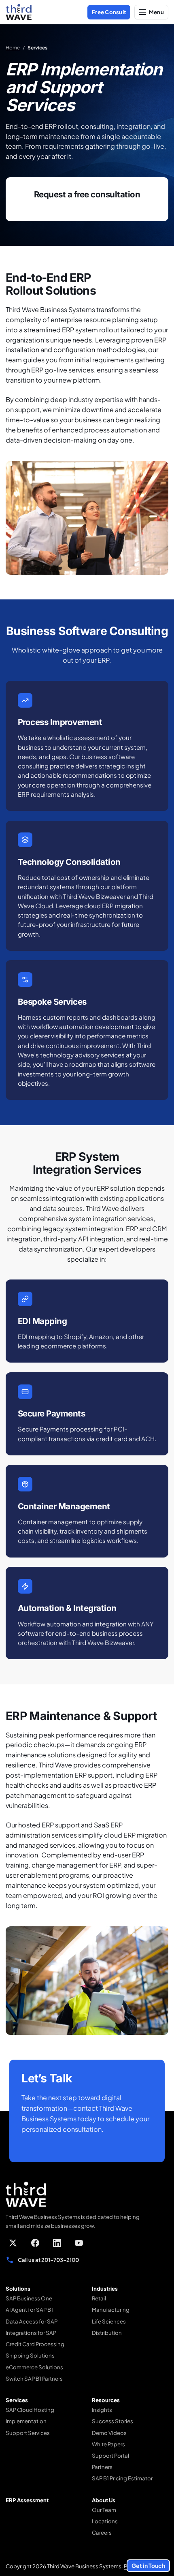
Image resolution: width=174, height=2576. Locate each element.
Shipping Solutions (30, 2355)
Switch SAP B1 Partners (34, 2378)
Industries (105, 2288)
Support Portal (110, 2455)
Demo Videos (109, 2433)
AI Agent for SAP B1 (29, 2310)
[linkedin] (57, 2243)
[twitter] (13, 2243)
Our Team (104, 2510)
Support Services (28, 2433)
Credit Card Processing (35, 2344)
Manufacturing (111, 2310)
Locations (105, 2521)
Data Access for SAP (32, 2321)
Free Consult (109, 12)
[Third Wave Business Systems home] (19, 12)
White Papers (108, 2444)
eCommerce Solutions (34, 2367)
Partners (102, 2467)
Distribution (107, 2333)
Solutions (18, 2288)
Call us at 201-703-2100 (48, 2260)
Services (17, 2400)
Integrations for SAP (31, 2333)
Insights (102, 2410)
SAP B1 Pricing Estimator (122, 2478)
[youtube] (79, 2243)
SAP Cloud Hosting (30, 2410)
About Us (104, 2500)
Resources (106, 2400)
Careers (102, 2532)
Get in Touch (148, 2565)
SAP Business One (29, 2298)
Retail (99, 2298)
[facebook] (35, 2243)
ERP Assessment (27, 2500)
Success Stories (112, 2421)
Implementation (26, 2421)
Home (13, 48)
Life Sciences (109, 2321)
